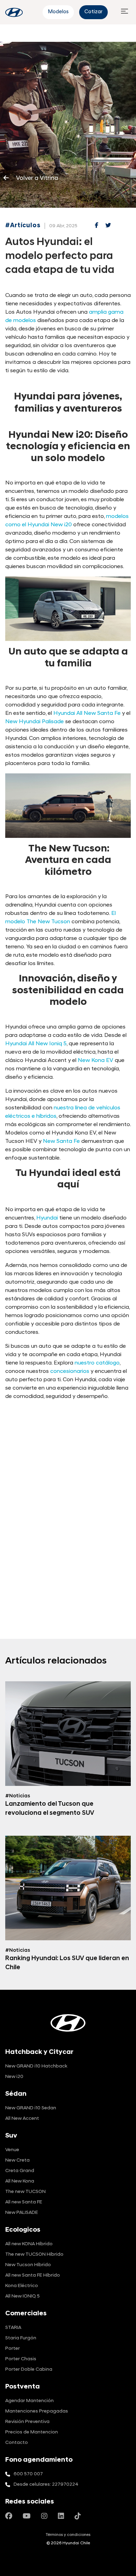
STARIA (13, 2328)
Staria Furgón (21, 2338)
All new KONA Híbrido (29, 2244)
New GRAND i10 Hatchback (36, 2066)
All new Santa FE (24, 2202)
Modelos (58, 12)
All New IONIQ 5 (22, 2296)
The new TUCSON (25, 2192)
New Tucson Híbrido (28, 2265)
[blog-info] (14, 12)
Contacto (17, 2443)
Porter (13, 2349)
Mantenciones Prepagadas (37, 2411)
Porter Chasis (21, 2359)
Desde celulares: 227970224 (46, 2485)
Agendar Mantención (29, 2401)
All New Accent (22, 2119)
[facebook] (97, 226)
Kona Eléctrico (22, 2286)
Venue (12, 2150)
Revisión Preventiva (27, 2422)
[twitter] (108, 226)
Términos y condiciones (68, 2535)
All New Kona (20, 2181)
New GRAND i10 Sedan (31, 2108)
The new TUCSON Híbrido (34, 2254)
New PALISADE (22, 2213)
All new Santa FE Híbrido (33, 2275)
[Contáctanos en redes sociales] (9, 2517)
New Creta (17, 2160)
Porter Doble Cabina (29, 2369)
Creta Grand (20, 2171)
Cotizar (93, 12)
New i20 (14, 2077)
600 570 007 (28, 2474)
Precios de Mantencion (32, 2432)
